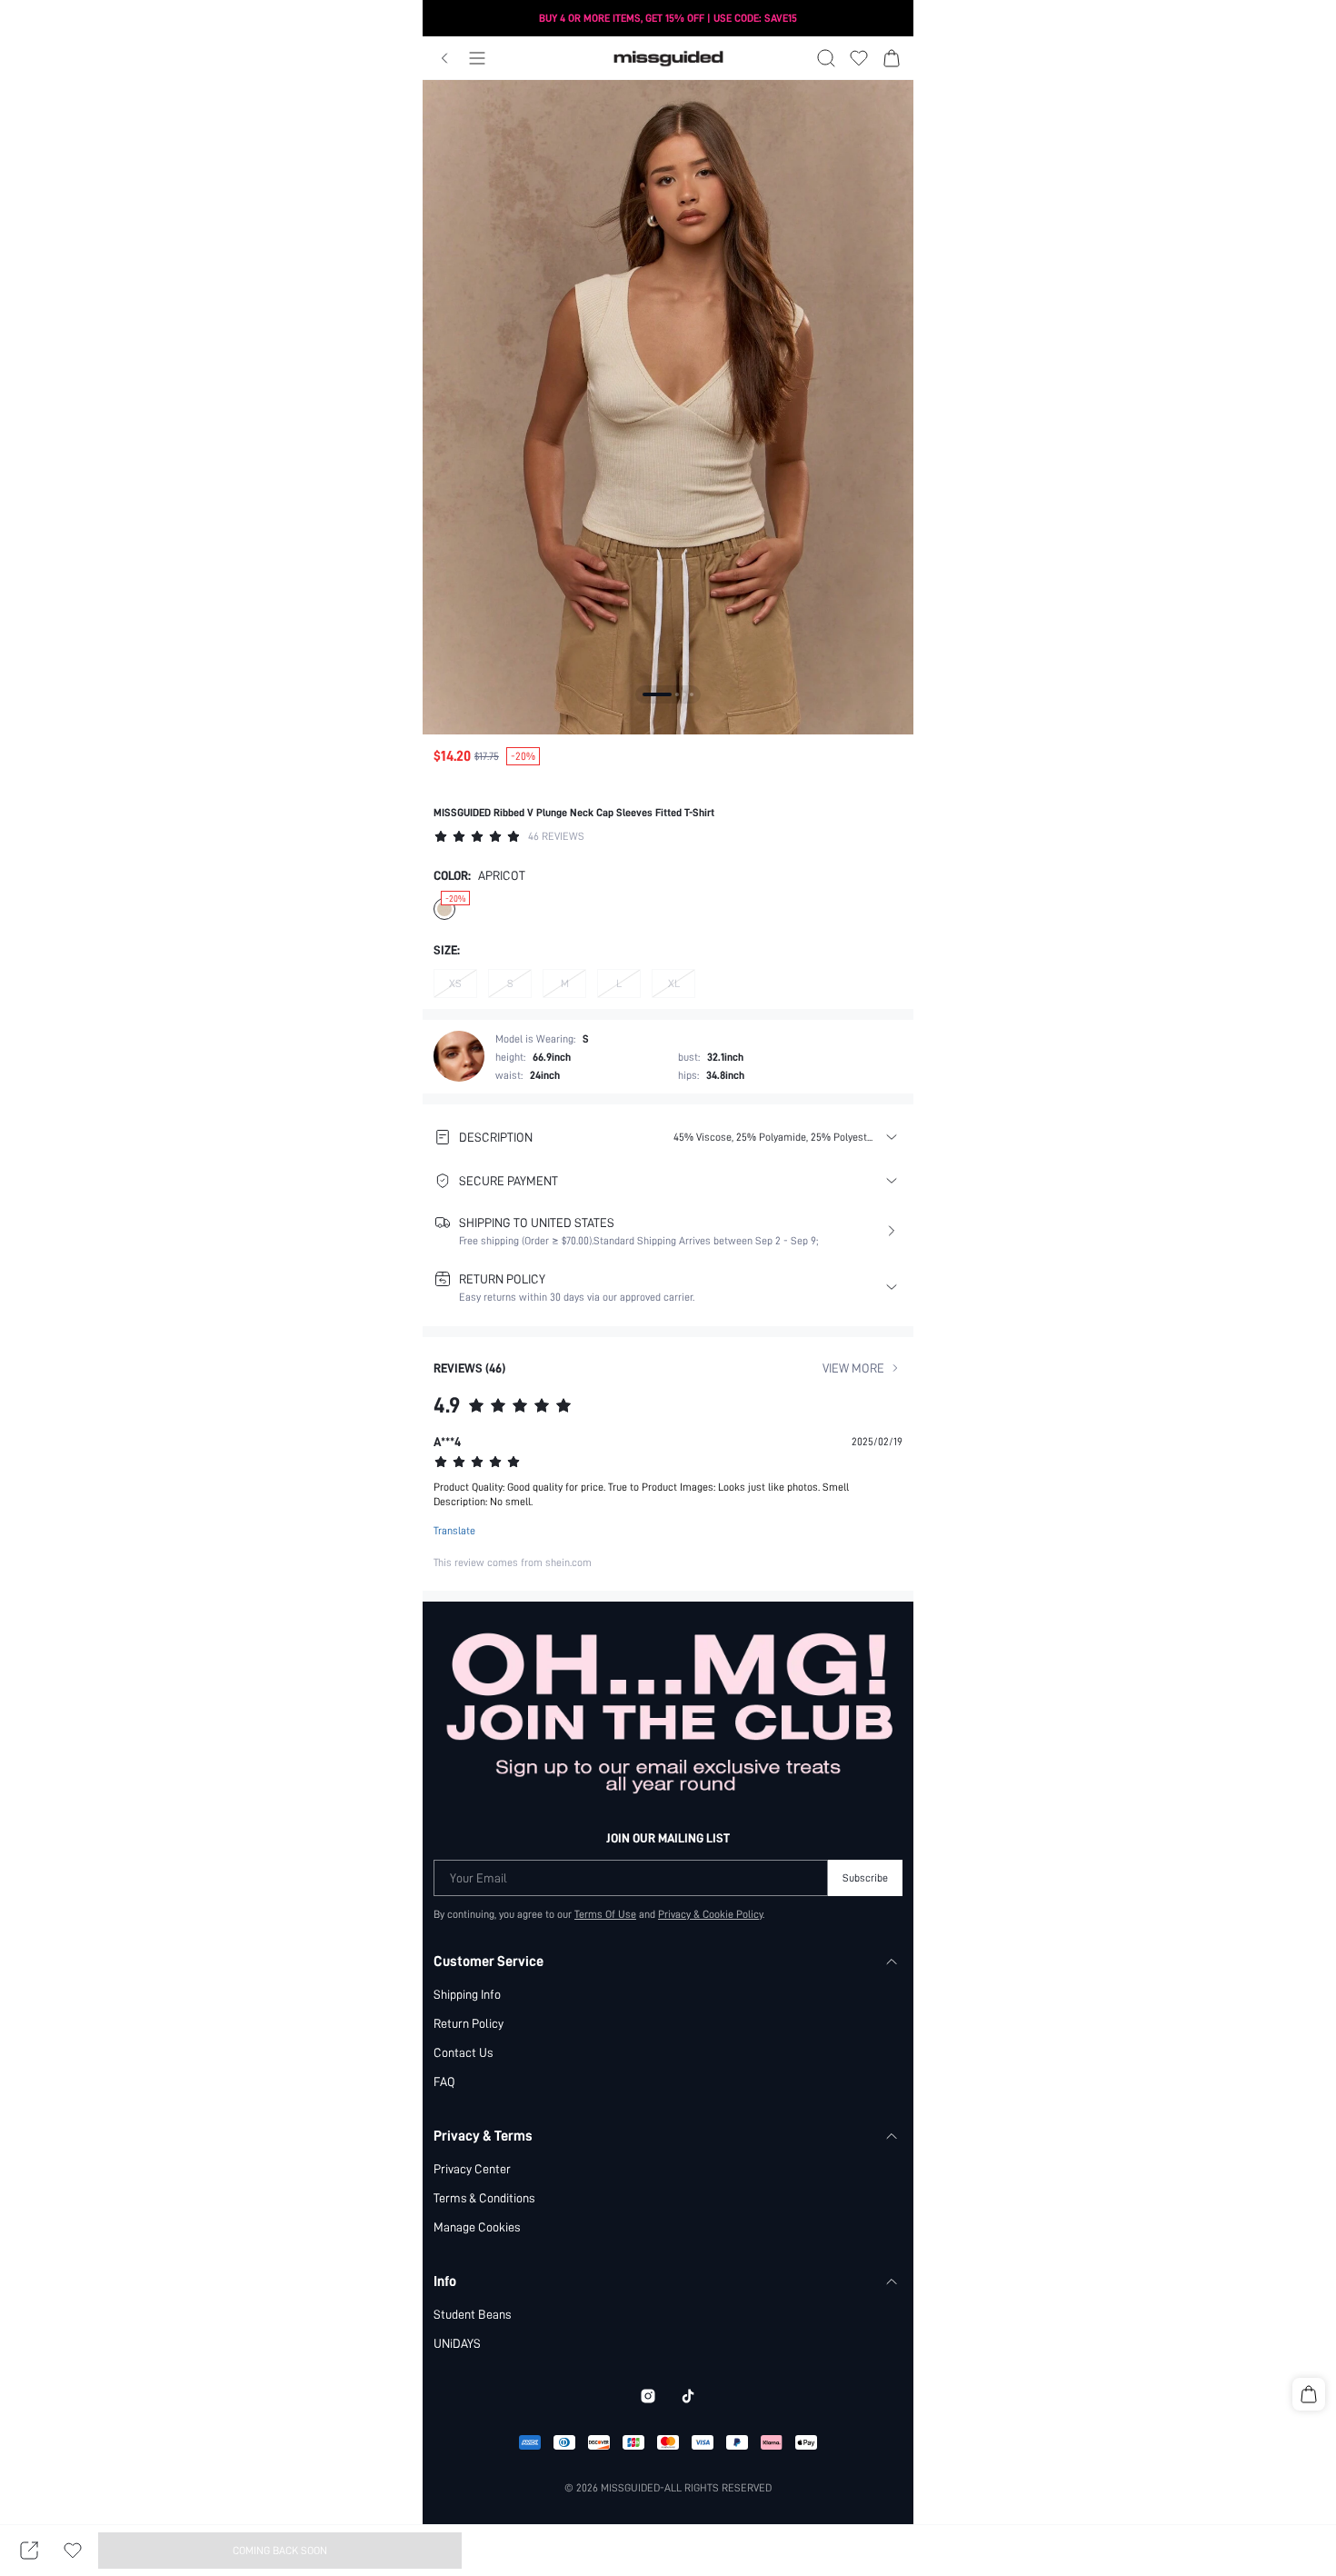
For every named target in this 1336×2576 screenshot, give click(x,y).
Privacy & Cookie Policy (710, 1914)
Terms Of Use (605, 1914)
